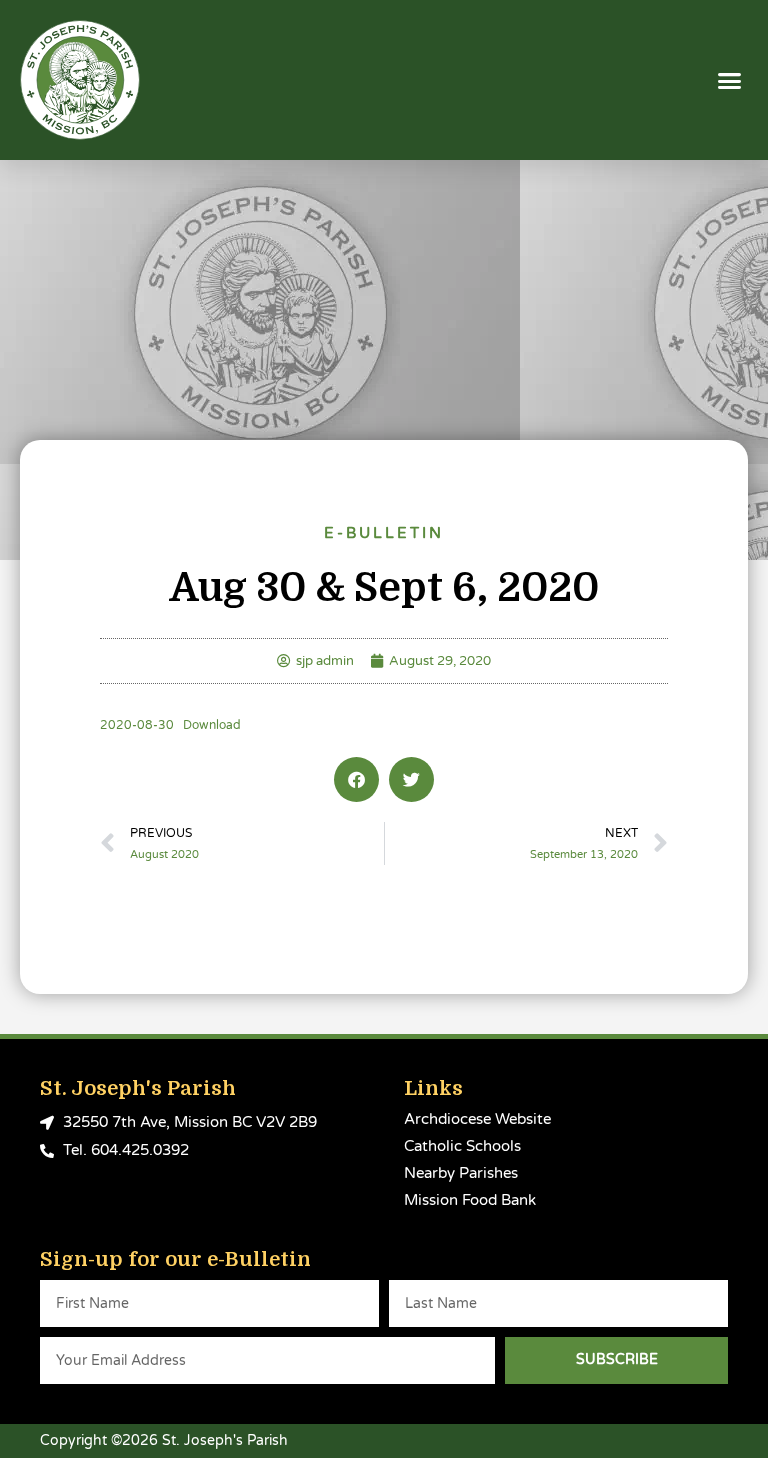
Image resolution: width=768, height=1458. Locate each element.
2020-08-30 (137, 725)
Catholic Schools (462, 1146)
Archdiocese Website (477, 1119)
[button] (730, 80)
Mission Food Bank (470, 1200)
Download (212, 725)
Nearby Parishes (461, 1173)
